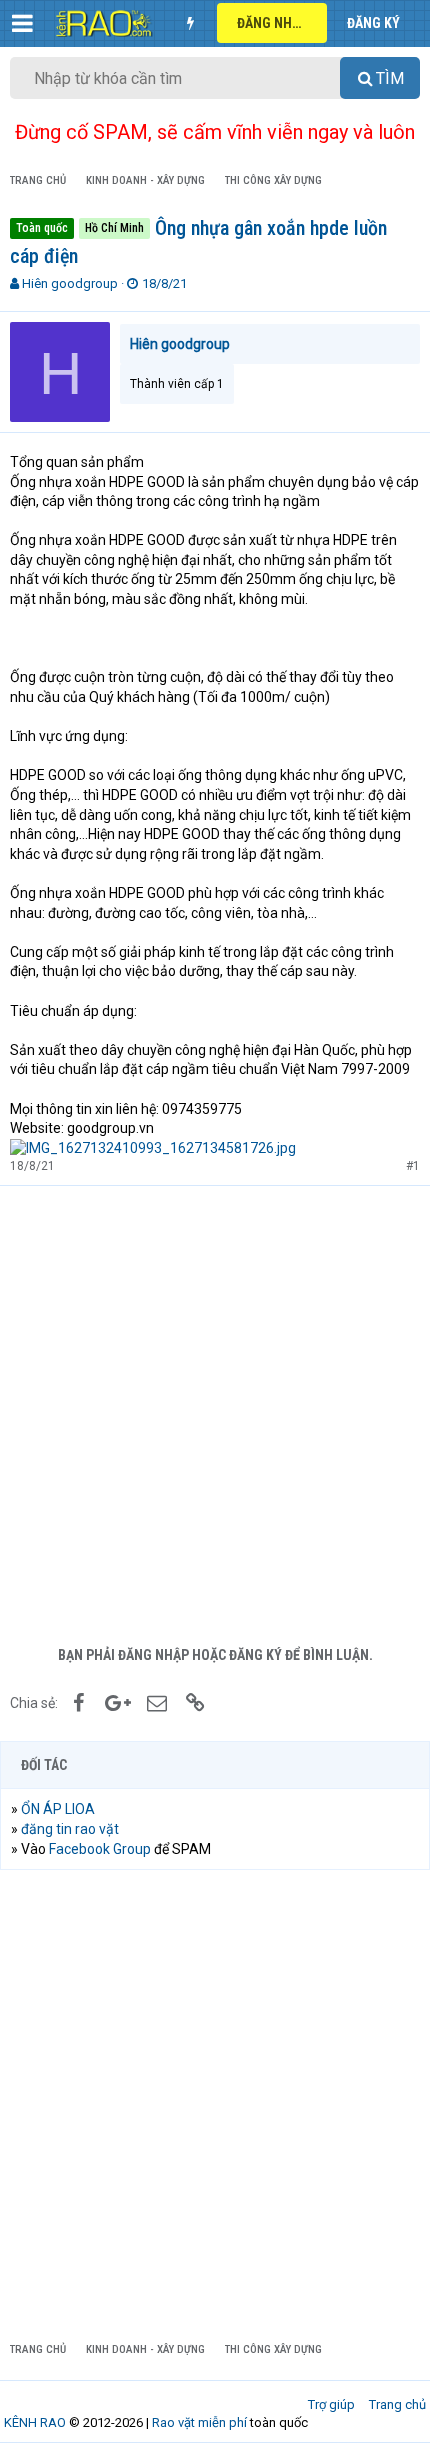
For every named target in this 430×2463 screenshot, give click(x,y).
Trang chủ (397, 2404)
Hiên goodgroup (70, 283)
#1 (413, 1166)
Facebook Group (100, 1849)
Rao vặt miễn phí (199, 2422)
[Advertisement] (215, 1411)
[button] (22, 23)
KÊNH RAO (35, 2422)
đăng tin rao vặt (70, 1829)
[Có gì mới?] (190, 23)
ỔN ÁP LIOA (58, 1809)
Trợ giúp (331, 2404)
